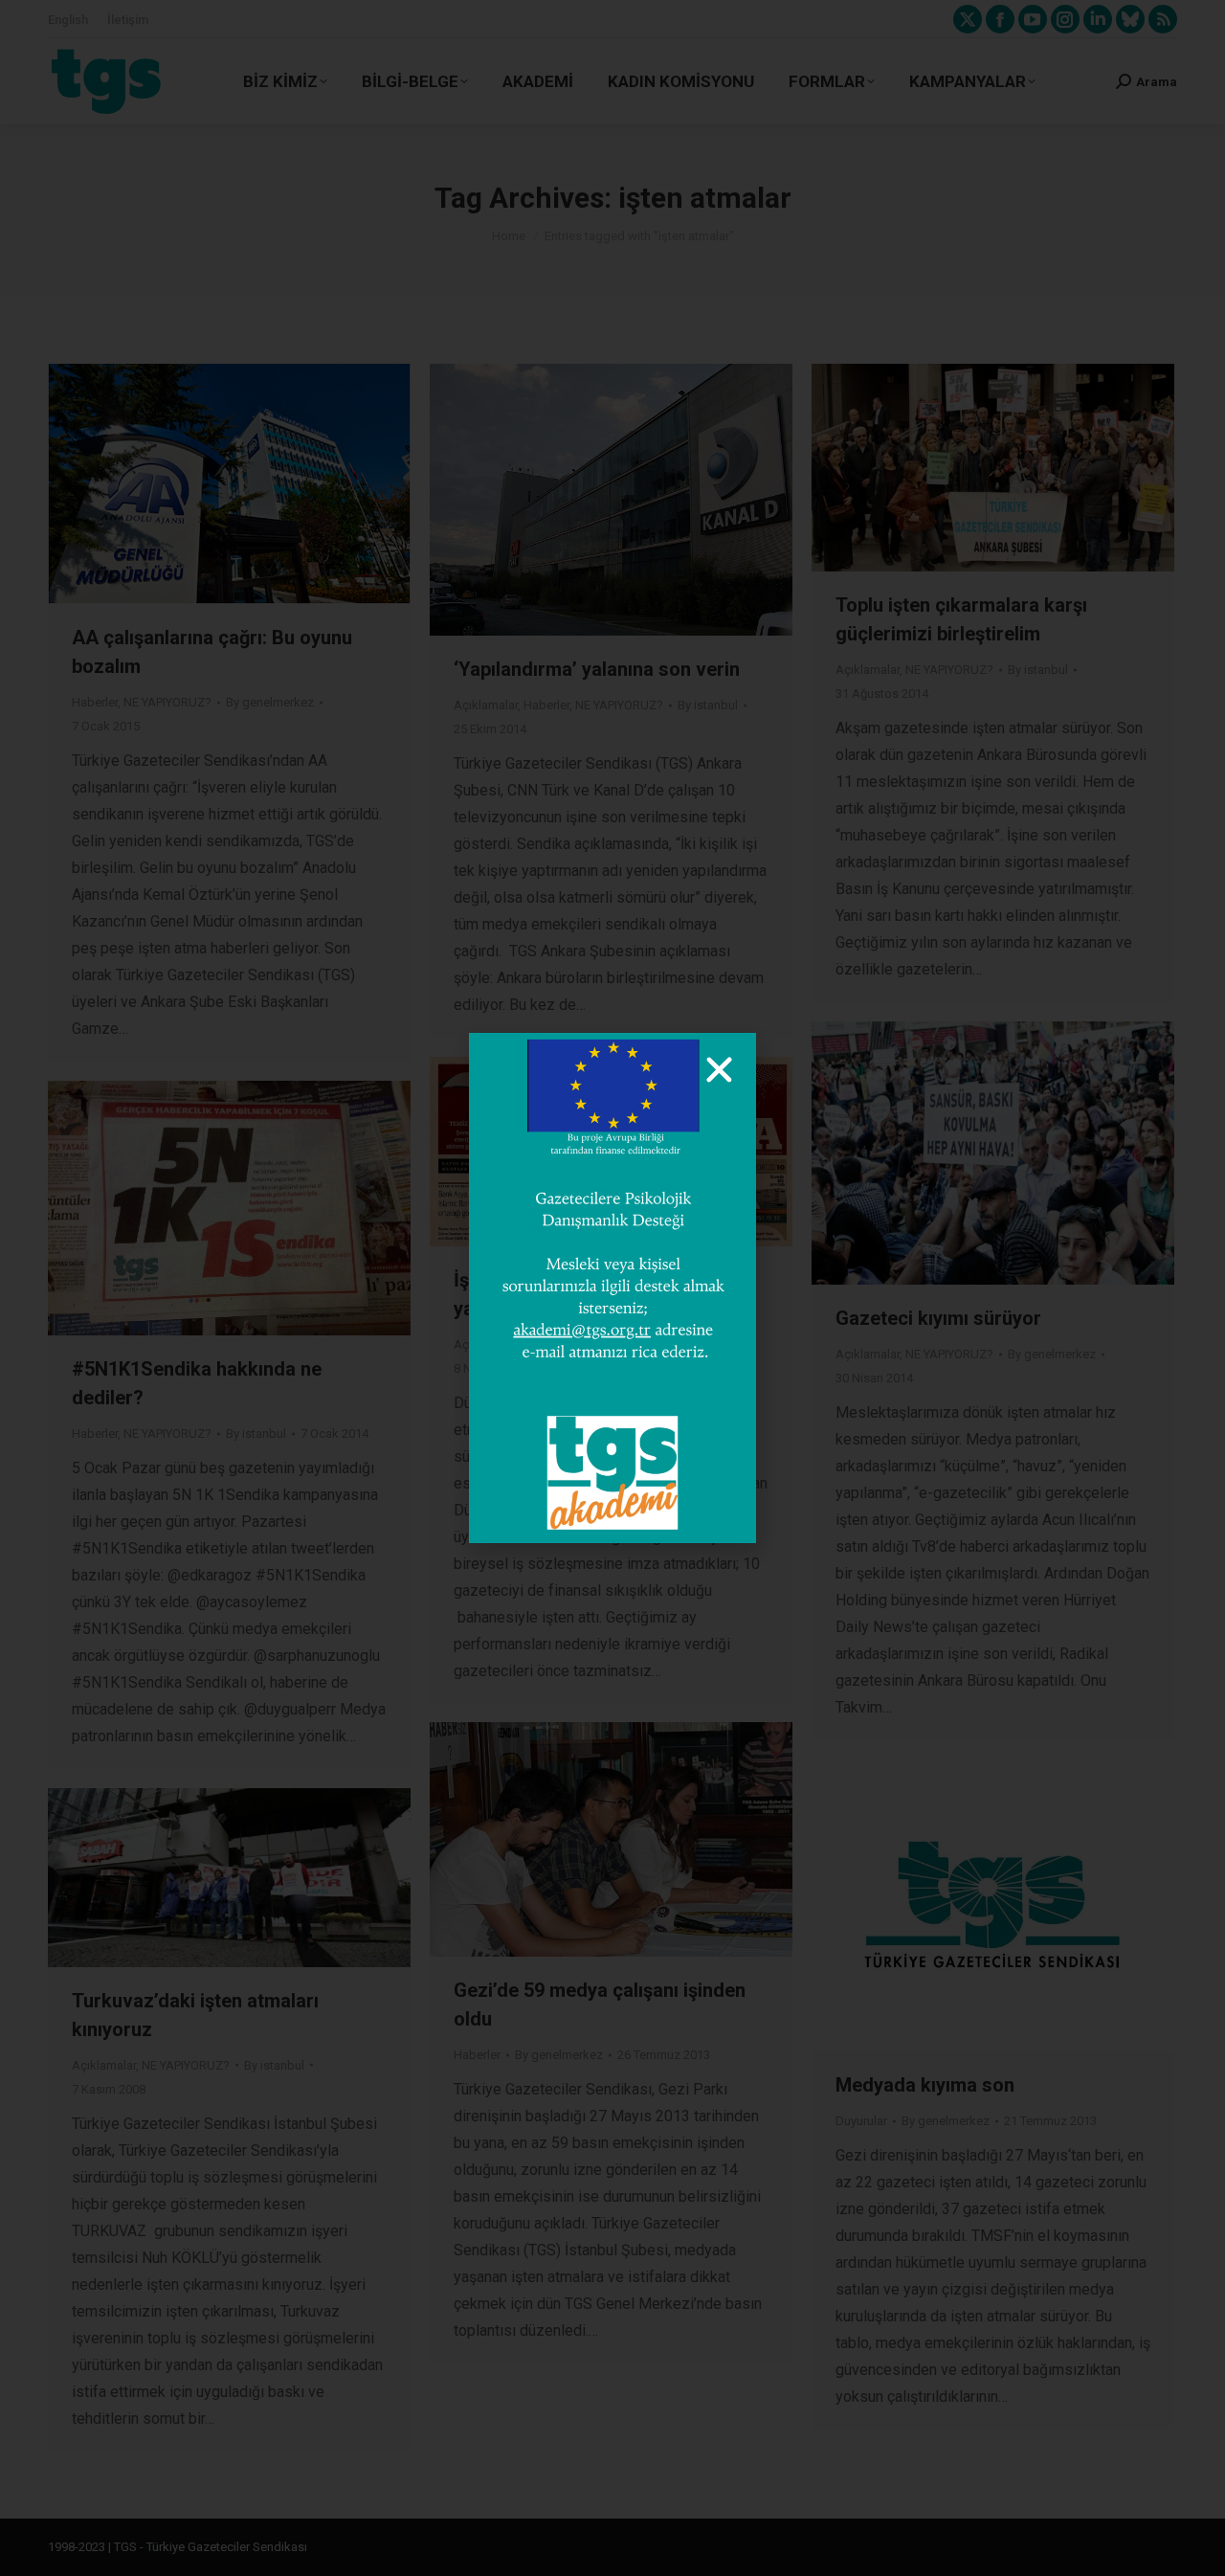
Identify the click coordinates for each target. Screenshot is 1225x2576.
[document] (612, 1288)
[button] (719, 1070)
